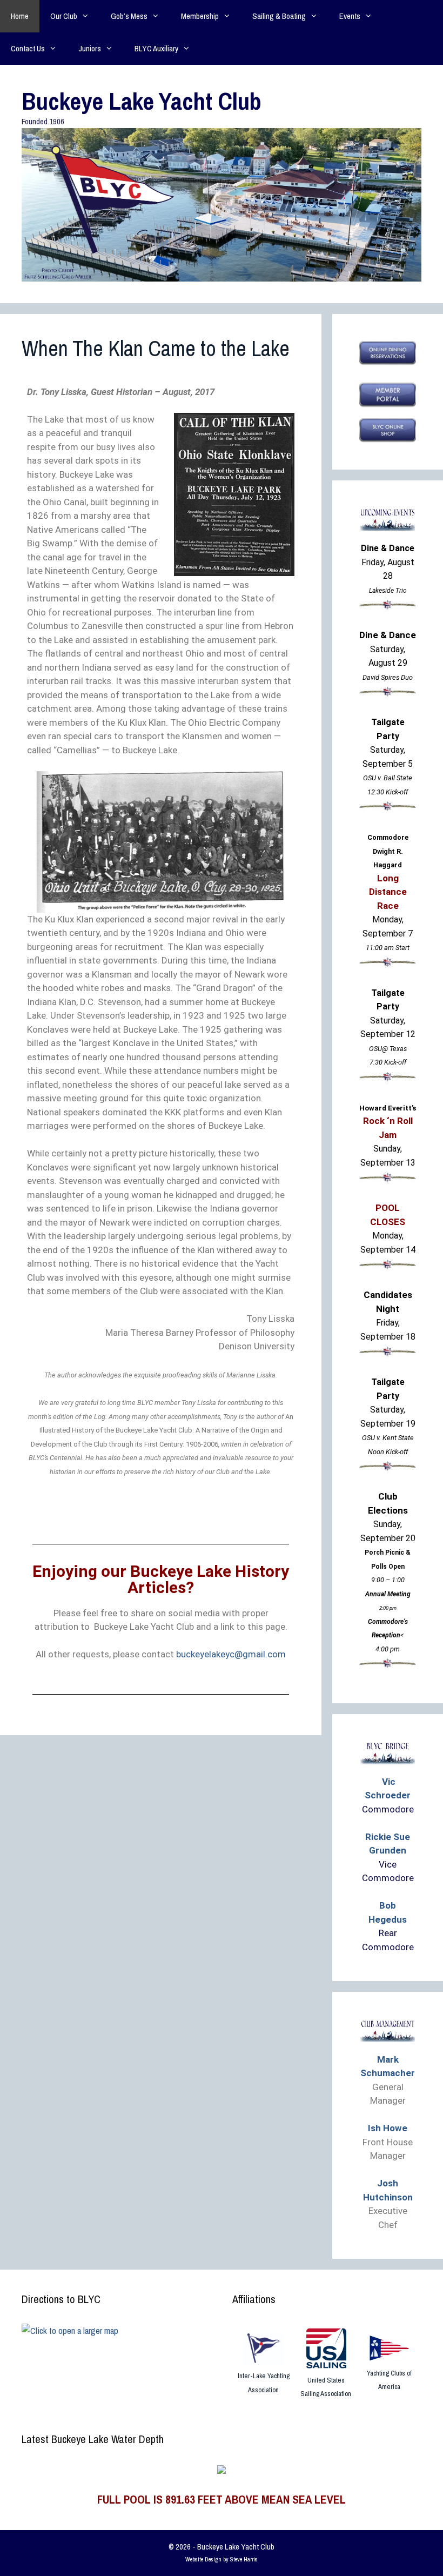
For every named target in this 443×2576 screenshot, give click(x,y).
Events (350, 16)
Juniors (90, 48)
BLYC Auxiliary (156, 48)
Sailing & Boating (279, 16)
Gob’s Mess (129, 16)
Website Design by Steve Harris (222, 2559)
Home (20, 16)
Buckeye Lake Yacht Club (142, 101)
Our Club (64, 16)
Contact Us (28, 48)
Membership (200, 16)
